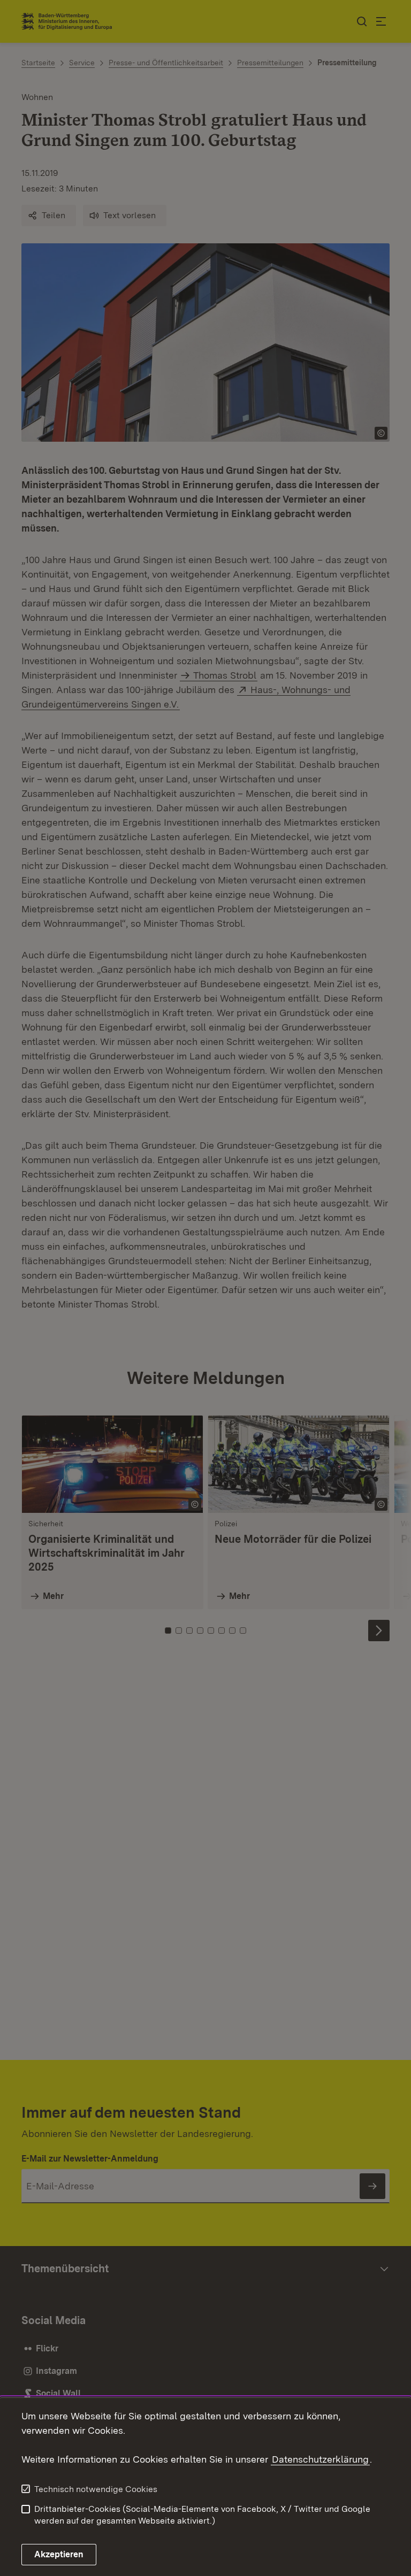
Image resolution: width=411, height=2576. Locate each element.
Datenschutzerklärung (320, 2459)
